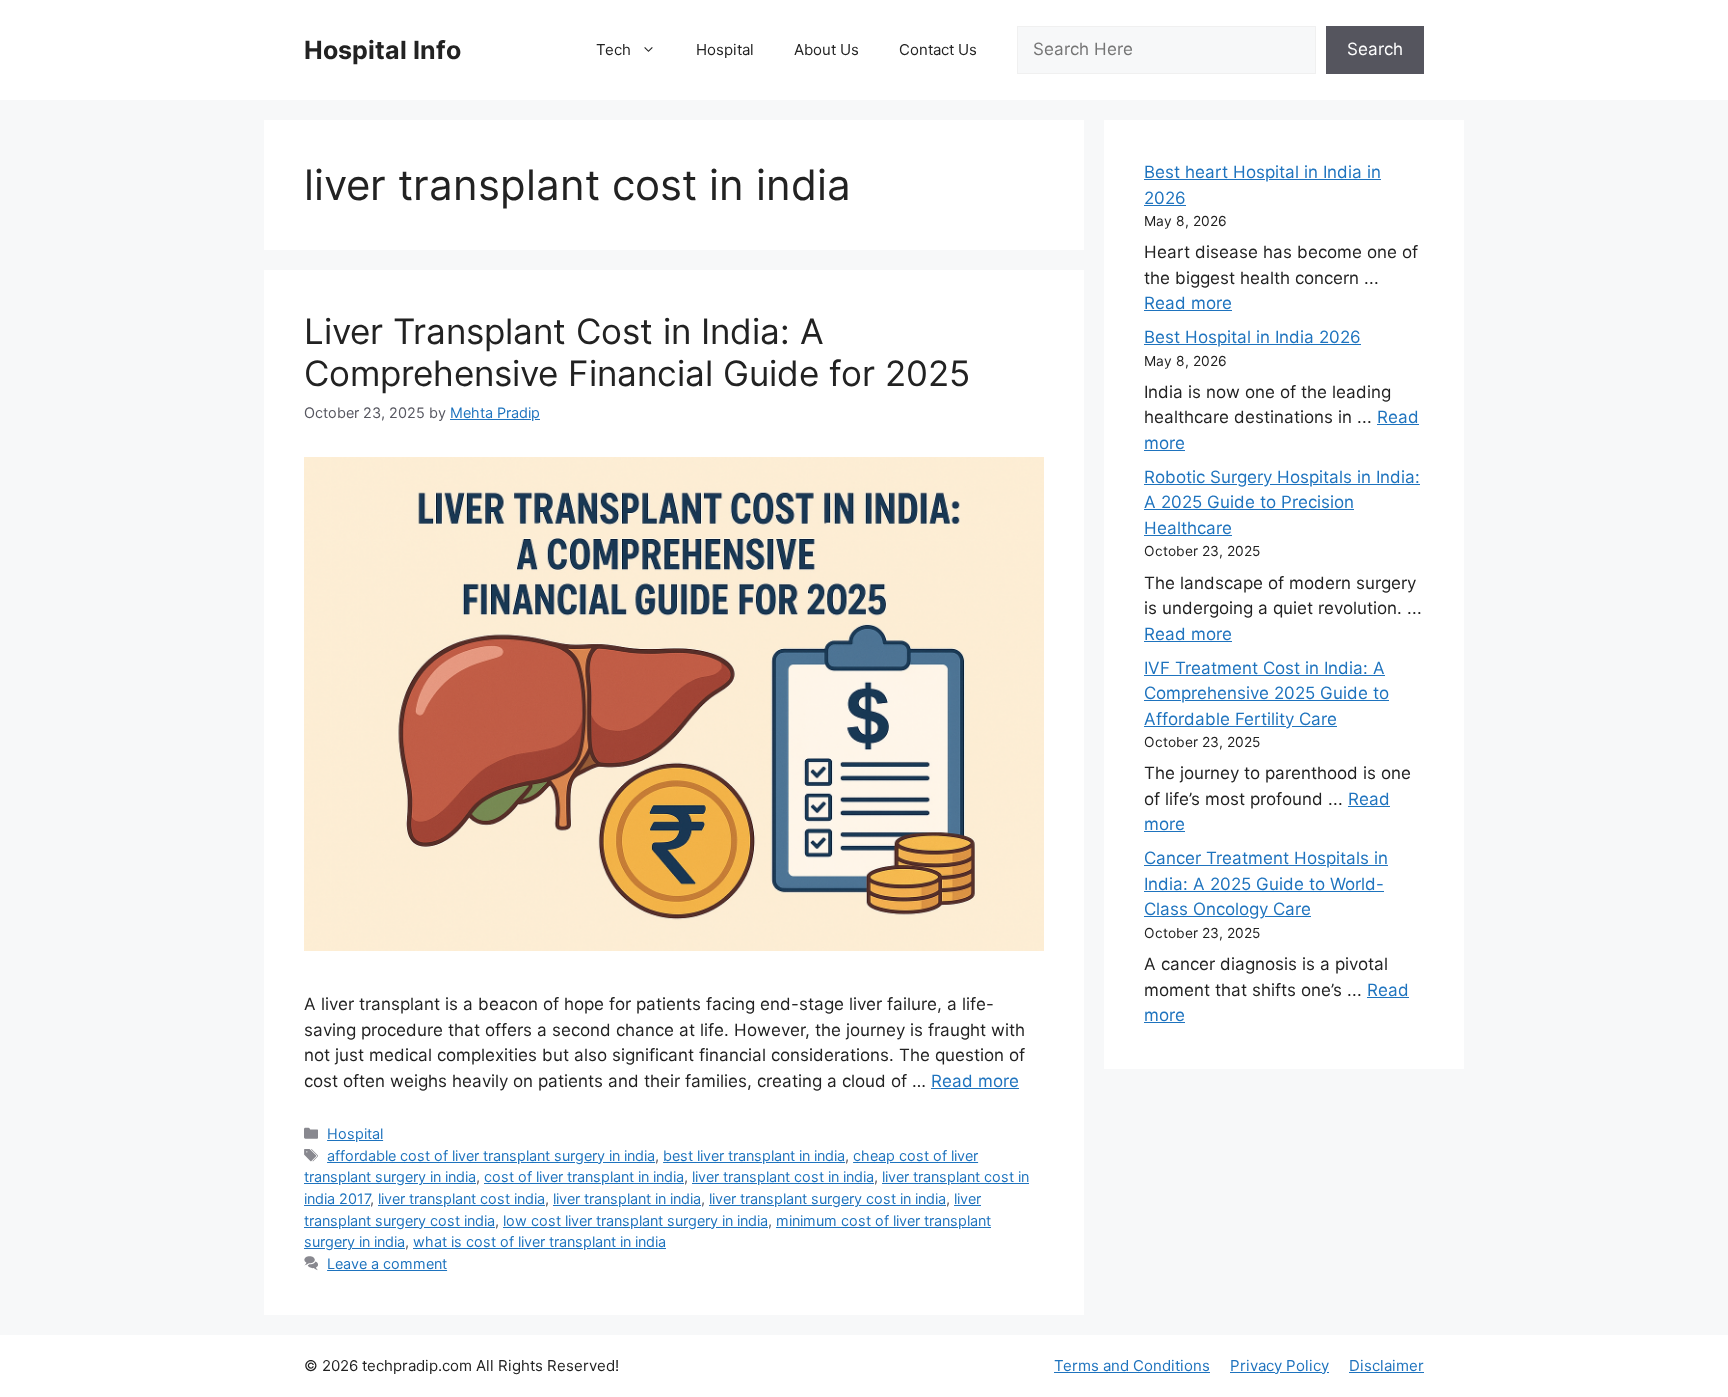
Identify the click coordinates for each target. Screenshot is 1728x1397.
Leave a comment (387, 1263)
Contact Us (938, 49)
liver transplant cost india (461, 1198)
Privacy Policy (1279, 1365)
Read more (975, 1081)
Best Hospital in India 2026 (1252, 337)
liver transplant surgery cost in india (827, 1198)
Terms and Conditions (1132, 1365)
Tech (613, 49)
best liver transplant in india (754, 1155)
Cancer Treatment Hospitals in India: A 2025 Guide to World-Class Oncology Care (1266, 883)
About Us (826, 49)
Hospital (725, 49)
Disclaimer (1386, 1365)
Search (1375, 49)
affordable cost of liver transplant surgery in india (491, 1155)
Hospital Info (382, 50)
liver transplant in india (627, 1198)
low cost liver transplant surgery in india (635, 1220)
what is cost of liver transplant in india (539, 1241)
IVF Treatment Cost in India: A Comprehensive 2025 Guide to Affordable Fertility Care (1266, 693)
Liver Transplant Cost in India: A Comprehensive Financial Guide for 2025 (637, 352)
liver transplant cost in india (783, 1176)
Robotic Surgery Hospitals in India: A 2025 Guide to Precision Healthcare (1282, 502)
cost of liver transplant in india (584, 1176)
